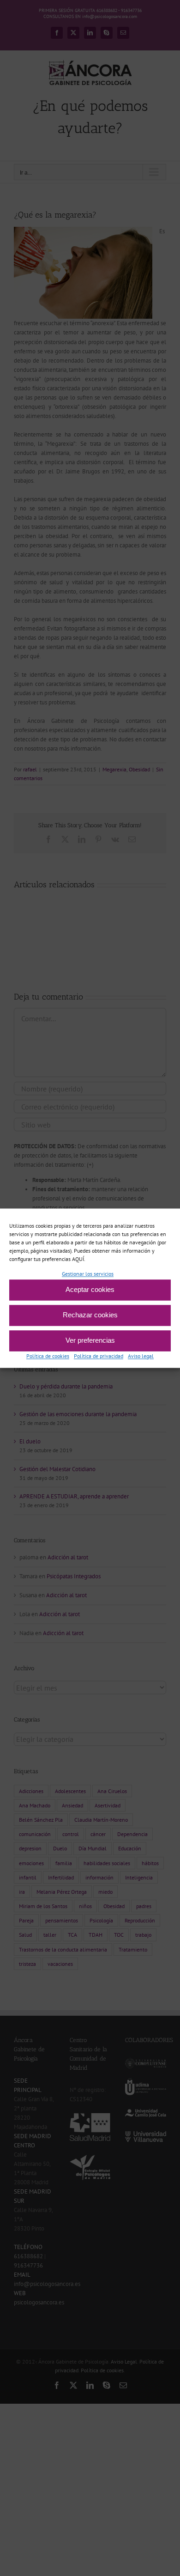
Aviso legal (141, 1356)
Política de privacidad (99, 1356)
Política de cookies (48, 1356)
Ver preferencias (90, 1341)
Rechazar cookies (90, 1315)
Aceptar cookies (90, 1290)
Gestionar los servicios (88, 1274)
